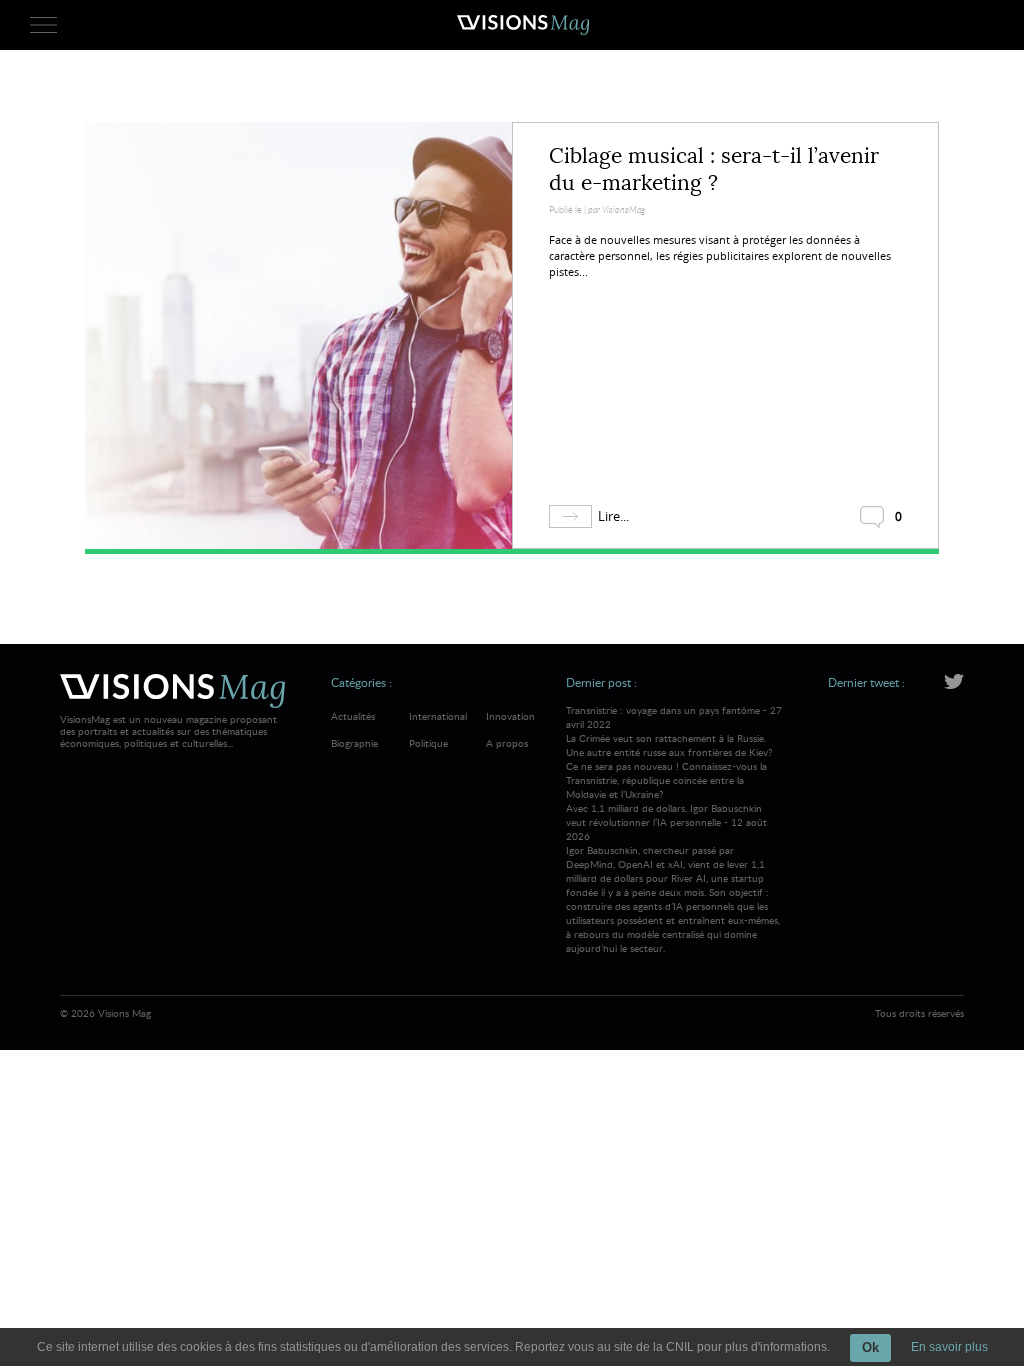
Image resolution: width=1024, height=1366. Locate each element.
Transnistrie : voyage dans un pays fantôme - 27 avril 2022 (674, 752)
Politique (428, 743)
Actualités (353, 716)
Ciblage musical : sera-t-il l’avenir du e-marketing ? (714, 169)
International (438, 716)
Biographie (354, 743)
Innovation (510, 716)
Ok (870, 1347)
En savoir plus (949, 1347)
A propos (507, 743)
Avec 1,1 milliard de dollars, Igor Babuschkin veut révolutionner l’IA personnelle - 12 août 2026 (673, 878)
